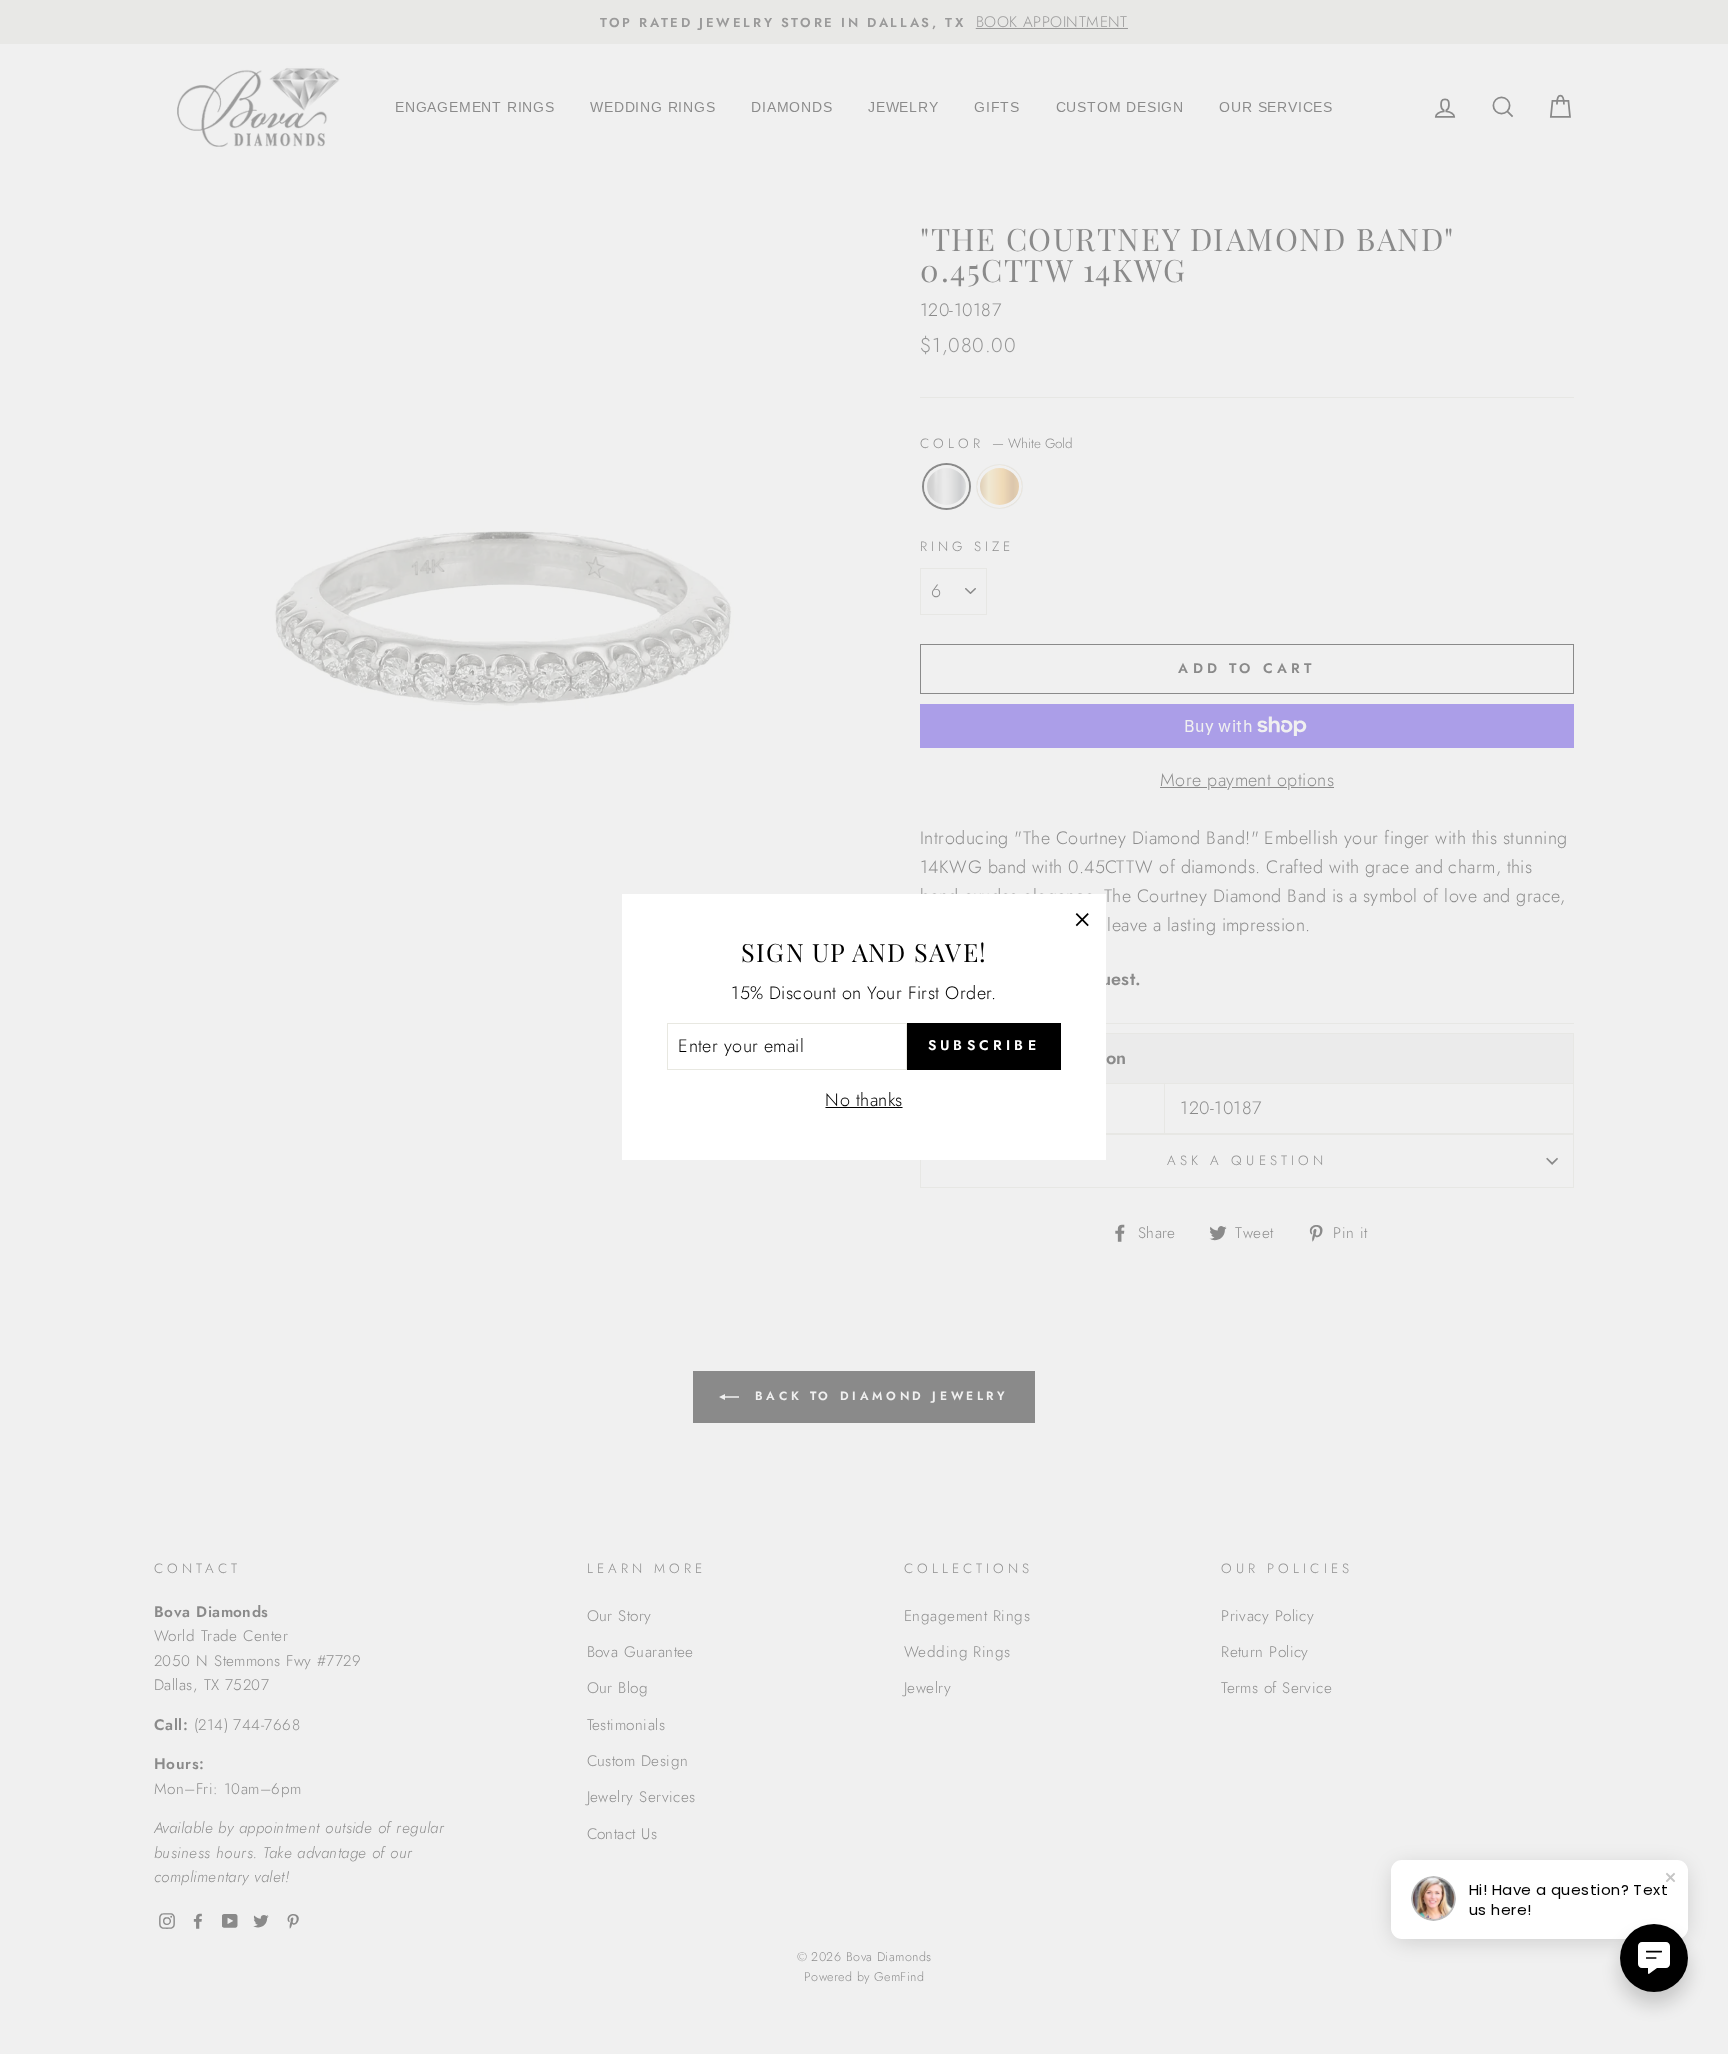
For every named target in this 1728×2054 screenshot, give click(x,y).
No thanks (863, 1100)
